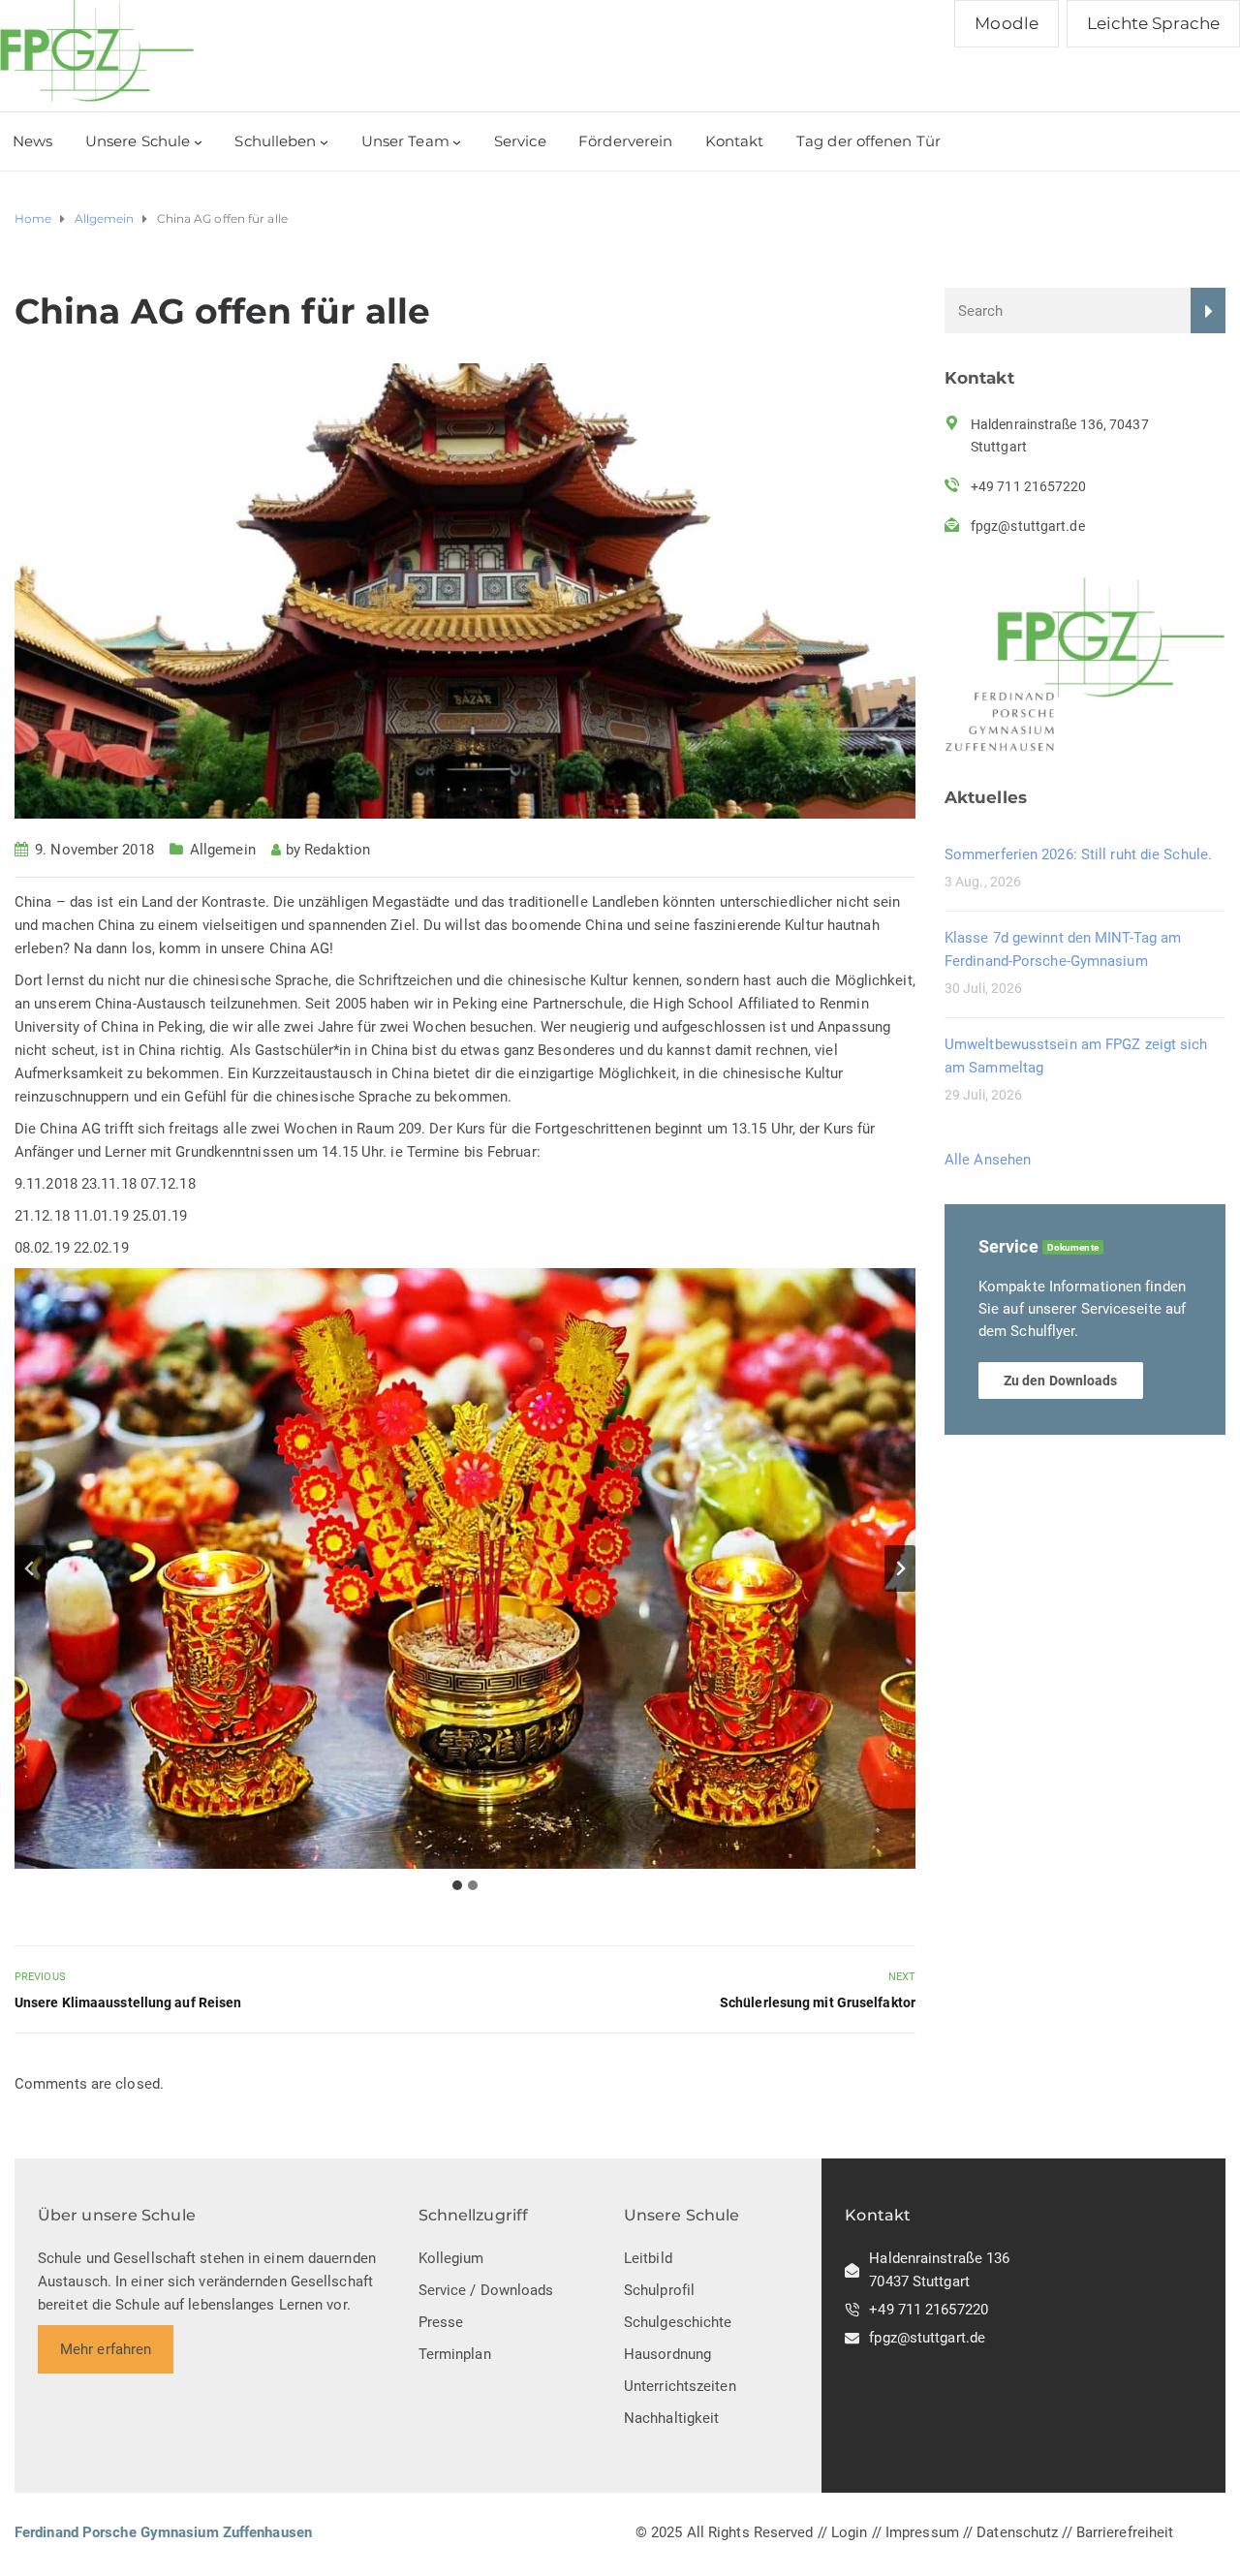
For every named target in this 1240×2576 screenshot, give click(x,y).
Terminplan (455, 2354)
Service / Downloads (486, 2290)
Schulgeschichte (678, 2322)
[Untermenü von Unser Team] (457, 142)
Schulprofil (659, 2290)
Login (850, 2532)
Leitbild (648, 2258)
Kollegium (451, 2258)
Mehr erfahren (106, 2349)
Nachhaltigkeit (671, 2418)
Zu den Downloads (1061, 1381)
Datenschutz (1017, 2532)
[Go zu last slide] (30, 1568)
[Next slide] (900, 1568)
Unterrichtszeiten (680, 2386)
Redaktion (337, 850)
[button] (465, 1568)
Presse (441, 2322)
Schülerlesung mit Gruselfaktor (818, 2002)
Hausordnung (667, 2354)
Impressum (922, 2532)
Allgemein (223, 850)
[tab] (457, 1885)
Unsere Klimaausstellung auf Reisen (128, 2002)
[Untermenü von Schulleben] (324, 142)
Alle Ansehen (988, 1160)
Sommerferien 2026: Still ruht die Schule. (1078, 854)
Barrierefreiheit (1125, 2532)
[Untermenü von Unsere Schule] (198, 142)
